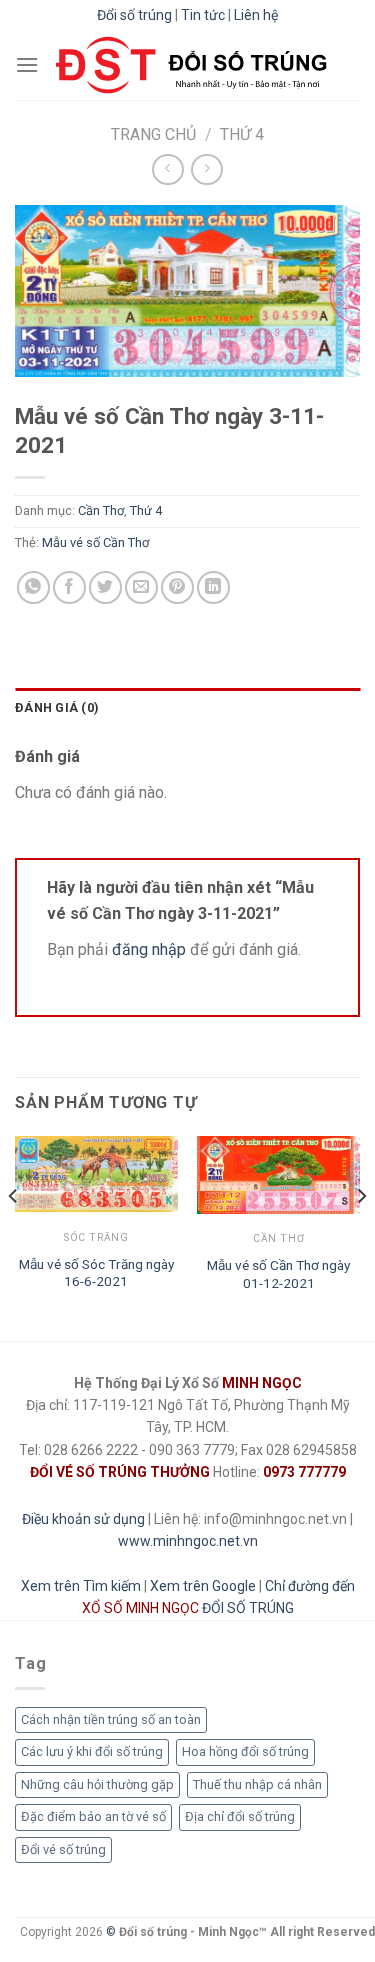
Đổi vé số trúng (63, 1849)
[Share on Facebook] (69, 587)
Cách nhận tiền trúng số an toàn (111, 1719)
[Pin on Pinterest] (177, 587)
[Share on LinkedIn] (213, 587)
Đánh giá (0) (57, 707)
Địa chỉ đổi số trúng (240, 1816)
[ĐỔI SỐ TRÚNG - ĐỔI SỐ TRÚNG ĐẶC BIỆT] (191, 65)
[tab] (187, 708)
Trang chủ (153, 134)
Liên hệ (256, 15)
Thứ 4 (242, 134)
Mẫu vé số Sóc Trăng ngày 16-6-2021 (96, 1273)
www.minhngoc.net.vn (188, 1541)
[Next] (361, 1236)
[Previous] (14, 1236)
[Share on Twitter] (105, 587)
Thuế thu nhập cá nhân (257, 1784)
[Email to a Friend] (141, 587)
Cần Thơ (101, 511)
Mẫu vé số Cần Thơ (95, 542)
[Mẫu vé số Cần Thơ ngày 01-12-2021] (278, 1175)
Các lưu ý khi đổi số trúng (92, 1751)
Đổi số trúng (134, 15)
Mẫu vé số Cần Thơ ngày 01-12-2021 (278, 1274)
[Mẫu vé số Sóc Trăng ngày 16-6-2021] (96, 1174)
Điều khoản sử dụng (83, 1519)
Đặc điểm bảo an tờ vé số (93, 1816)
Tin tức (203, 15)
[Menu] (27, 64)
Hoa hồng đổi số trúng (245, 1751)
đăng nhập (149, 949)
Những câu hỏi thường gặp (97, 1784)
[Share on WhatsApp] (33, 587)
